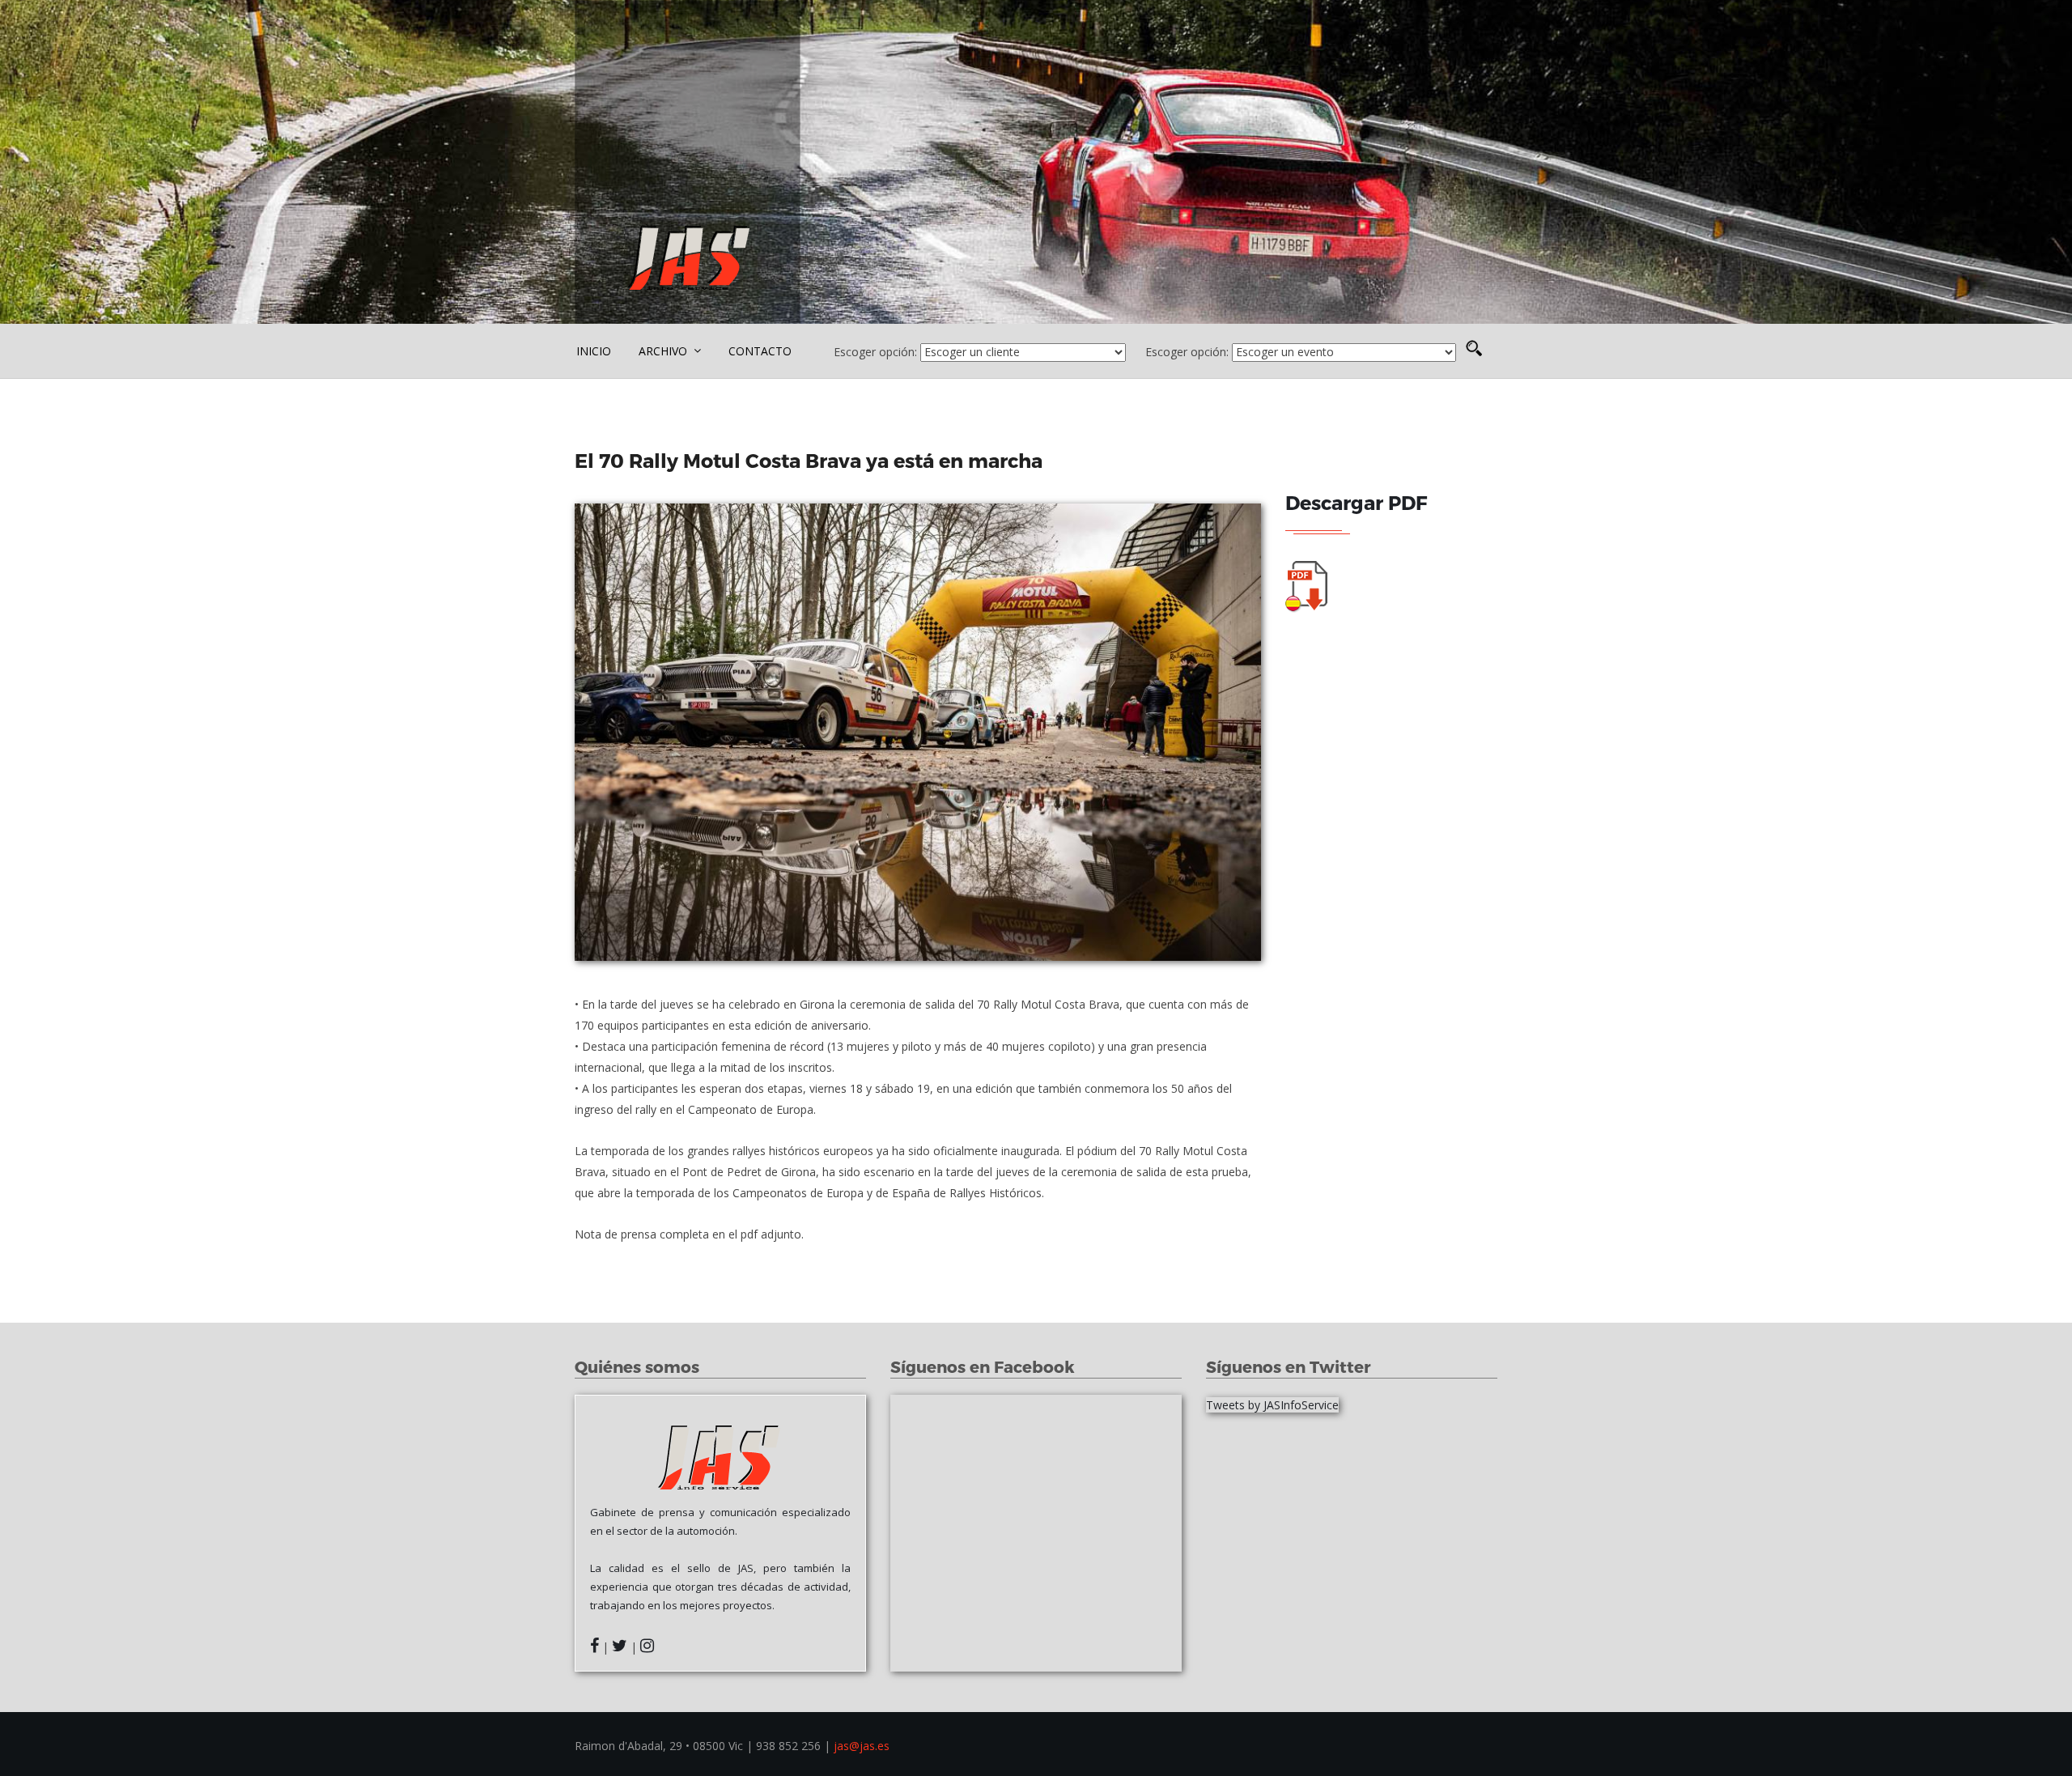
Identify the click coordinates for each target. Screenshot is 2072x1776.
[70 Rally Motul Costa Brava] (918, 732)
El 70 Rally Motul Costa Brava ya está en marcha (811, 460)
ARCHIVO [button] (664, 351)
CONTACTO (760, 351)
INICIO (594, 351)
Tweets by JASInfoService (1272, 1405)
